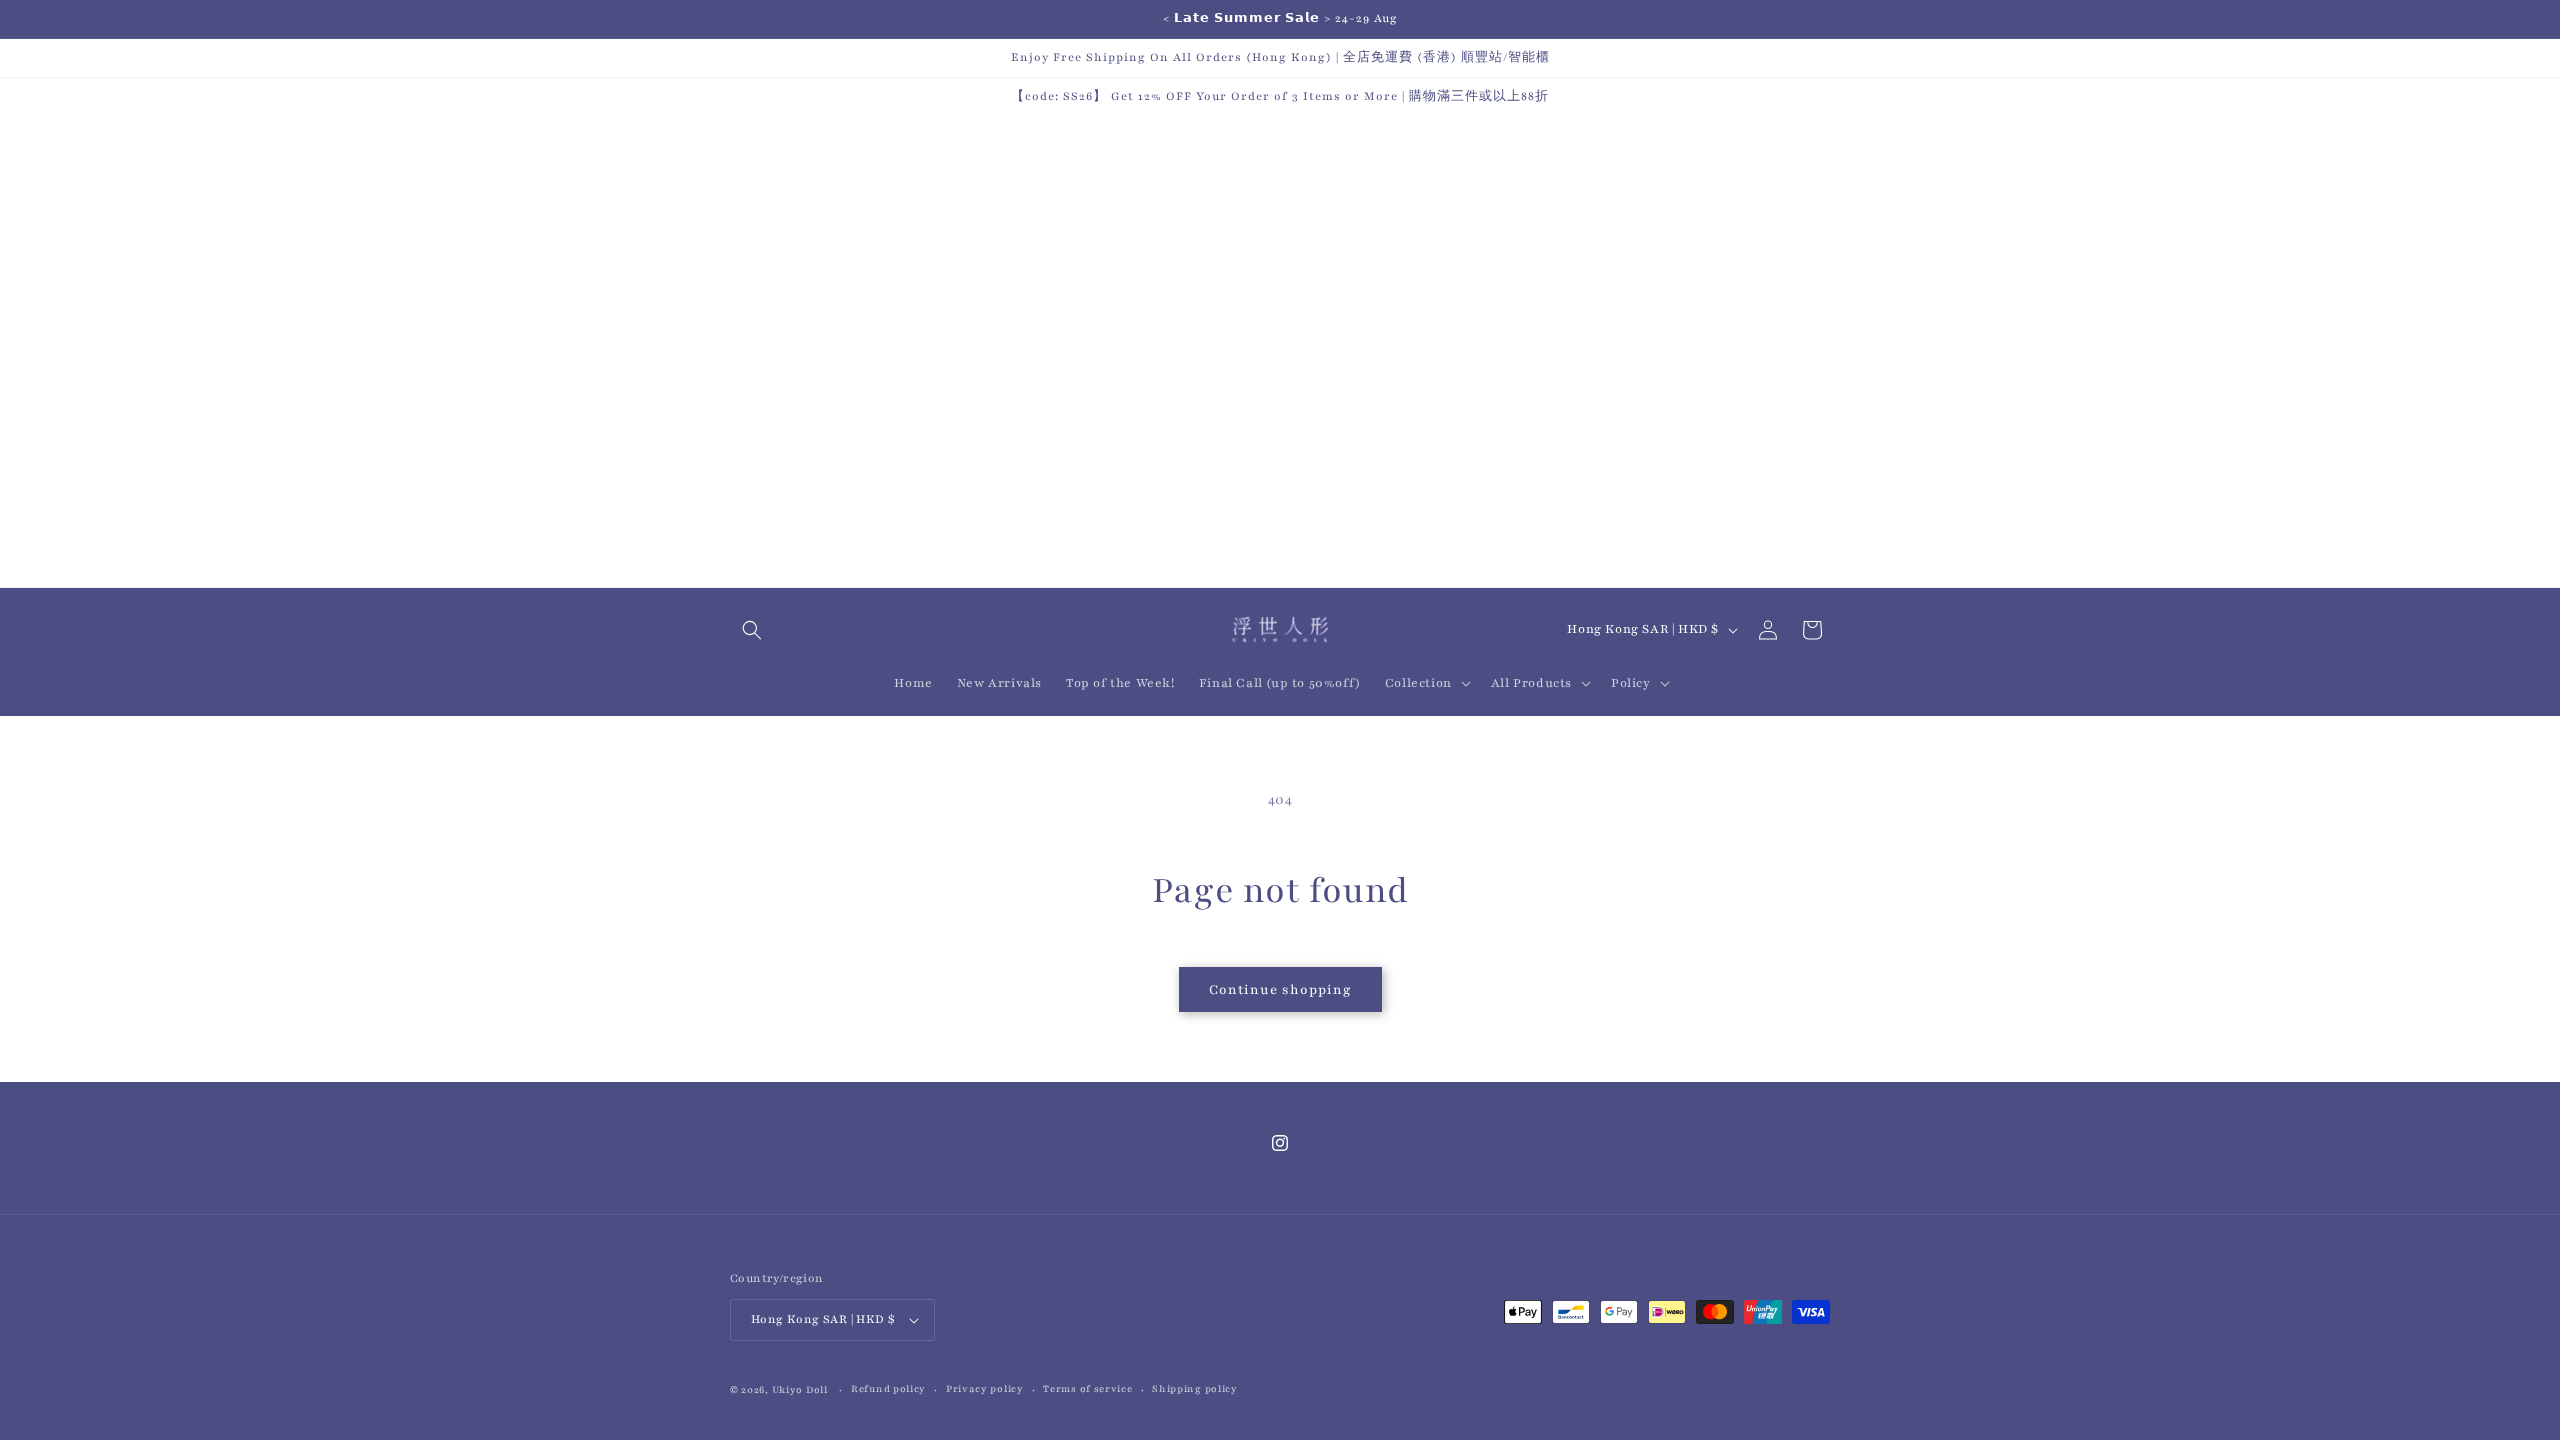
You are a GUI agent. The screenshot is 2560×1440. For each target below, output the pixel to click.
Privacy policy (985, 1388)
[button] (752, 630)
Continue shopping (1280, 990)
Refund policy (888, 1388)
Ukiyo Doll (800, 1389)
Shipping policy (1195, 1388)
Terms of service (1087, 1388)
